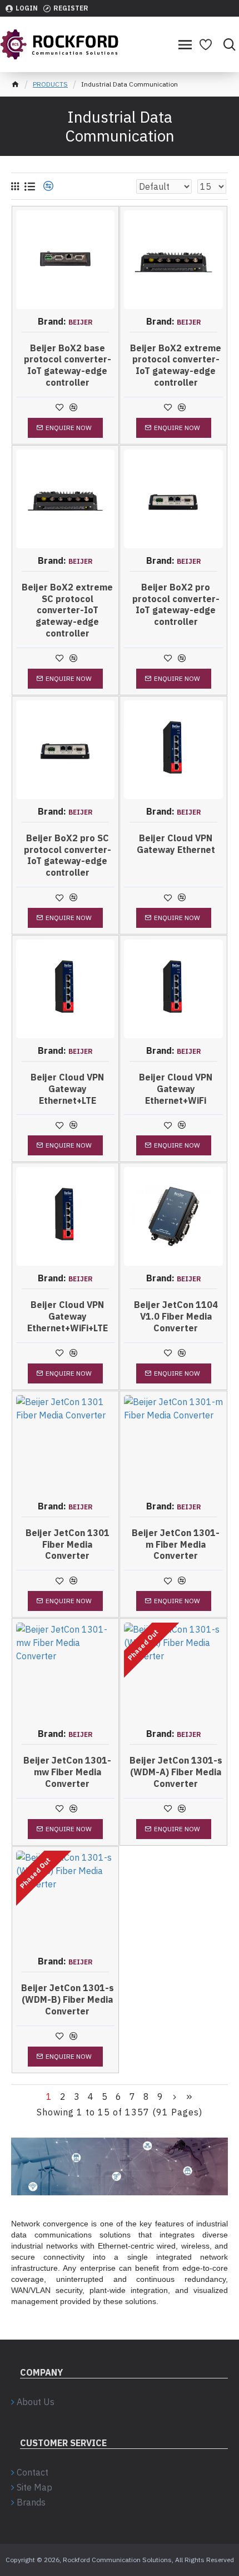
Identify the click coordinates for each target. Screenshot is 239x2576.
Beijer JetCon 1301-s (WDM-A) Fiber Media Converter (176, 1772)
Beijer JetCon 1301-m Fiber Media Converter (176, 1544)
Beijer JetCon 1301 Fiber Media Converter (68, 1544)
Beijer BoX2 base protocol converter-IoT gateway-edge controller (68, 365)
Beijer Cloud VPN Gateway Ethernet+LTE (67, 1089)
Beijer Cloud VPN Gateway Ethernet (176, 844)
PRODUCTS (50, 84)
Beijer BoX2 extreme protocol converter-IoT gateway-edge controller (176, 365)
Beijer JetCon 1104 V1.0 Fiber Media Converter (176, 1316)
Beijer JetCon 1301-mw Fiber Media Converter (67, 1772)
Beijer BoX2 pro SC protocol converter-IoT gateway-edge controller (68, 855)
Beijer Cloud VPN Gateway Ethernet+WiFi (176, 1089)
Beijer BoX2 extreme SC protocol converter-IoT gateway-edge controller (67, 610)
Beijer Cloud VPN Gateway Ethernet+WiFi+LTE (68, 1316)
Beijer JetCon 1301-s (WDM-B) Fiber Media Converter (68, 1999)
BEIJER (81, 322)
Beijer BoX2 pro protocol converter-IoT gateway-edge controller (176, 604)
